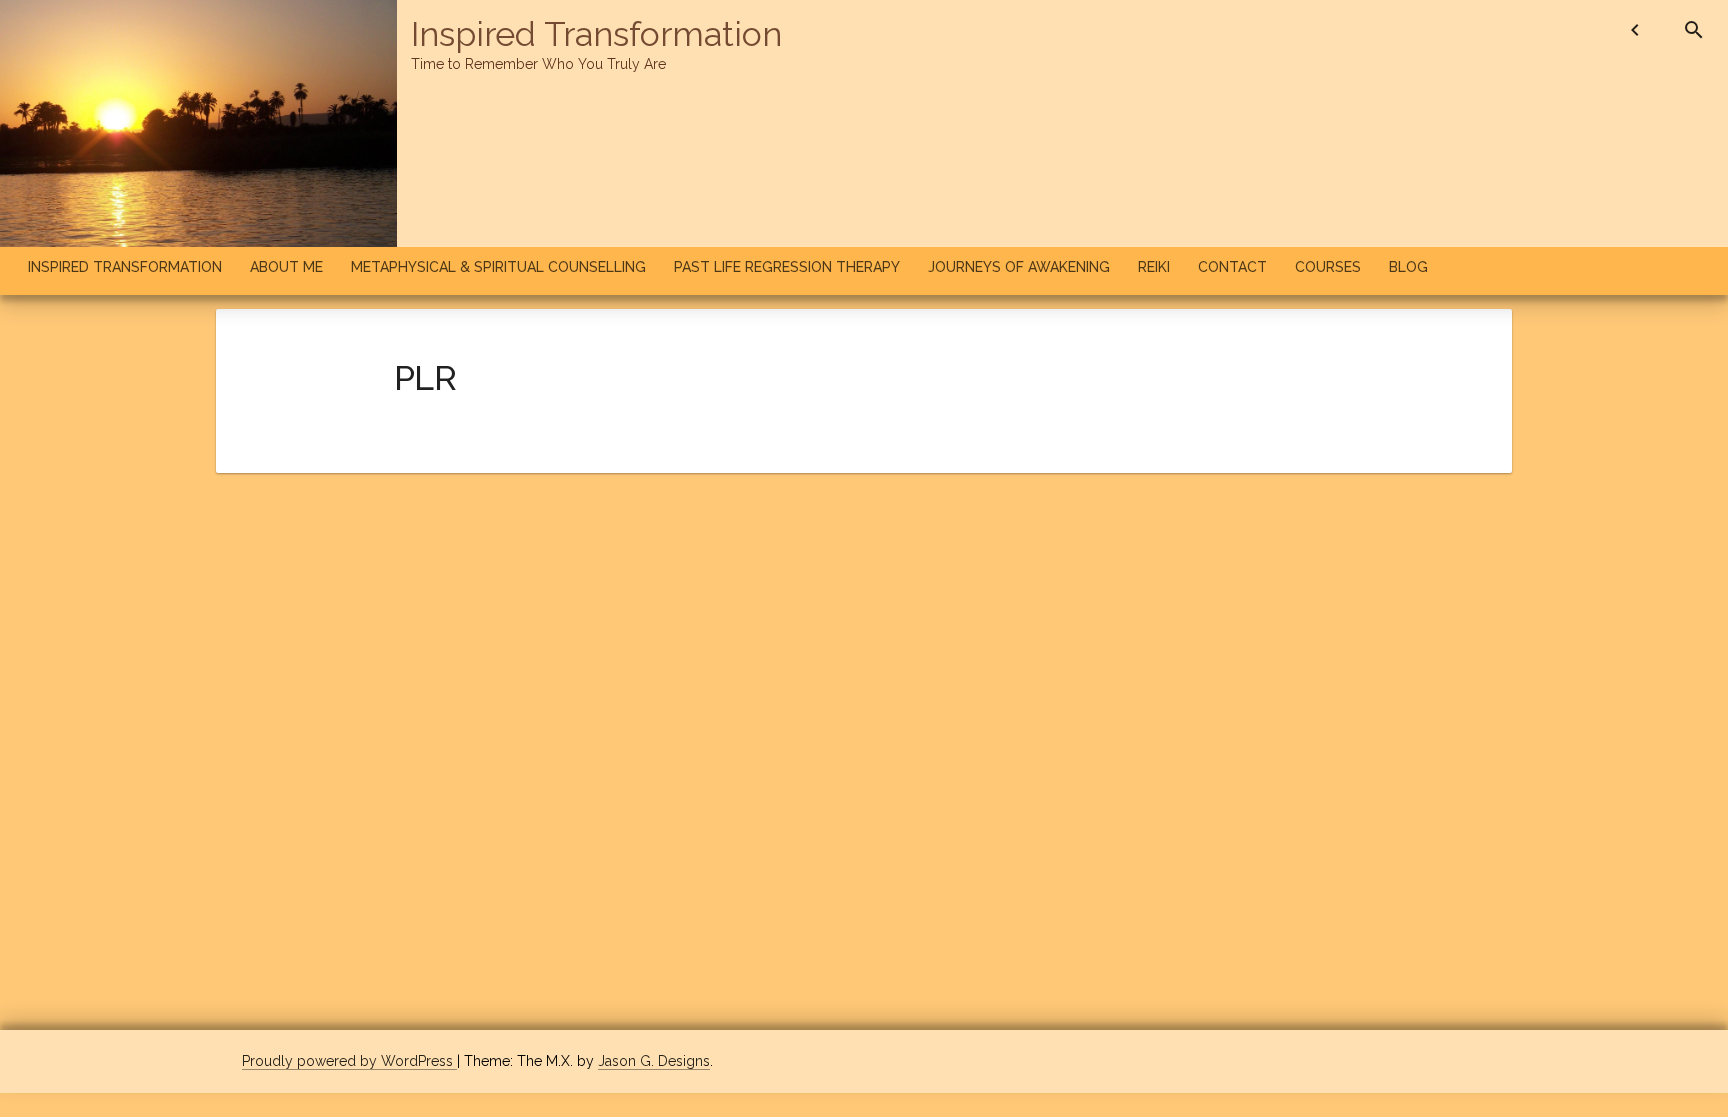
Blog (1408, 267)
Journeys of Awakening (1019, 267)
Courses (1328, 267)
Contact (1232, 267)
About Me (286, 267)
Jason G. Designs (654, 1061)
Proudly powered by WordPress (349, 1061)
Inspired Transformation (596, 34)
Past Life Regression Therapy (787, 267)
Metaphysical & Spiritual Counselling (498, 267)
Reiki (1154, 267)
